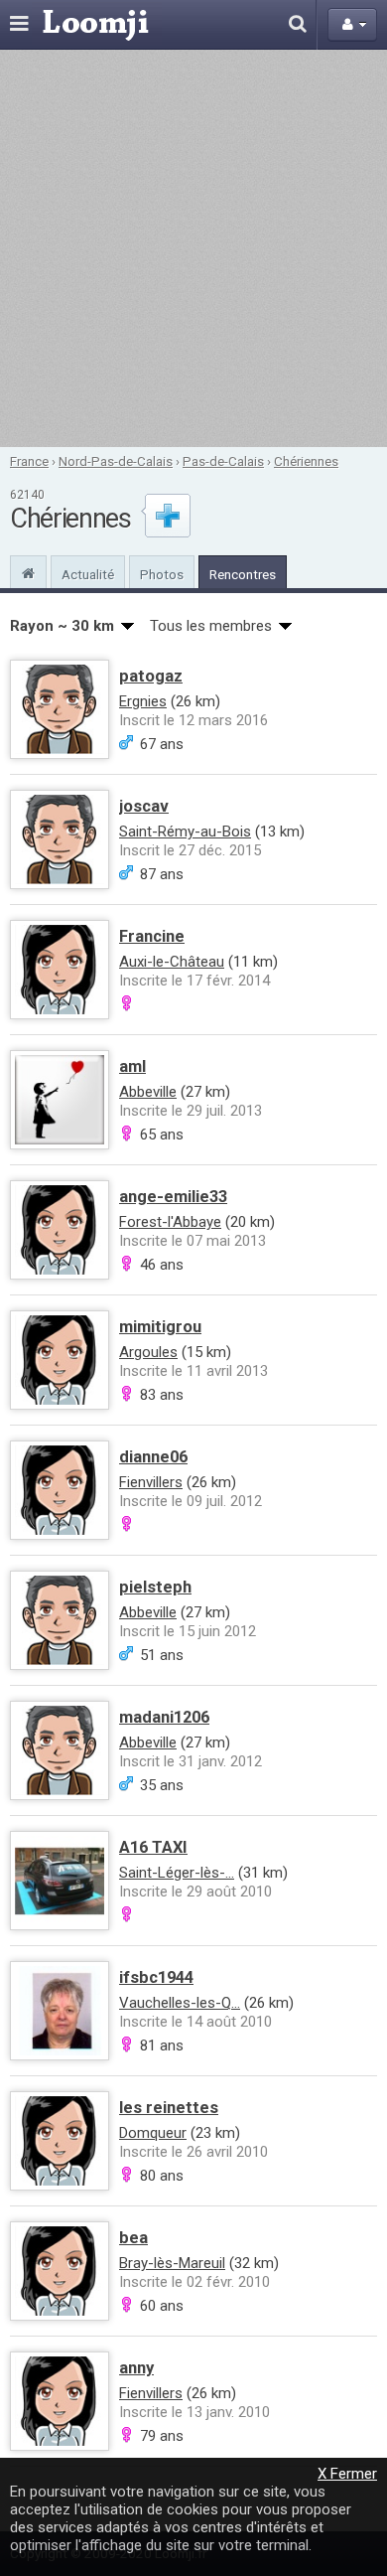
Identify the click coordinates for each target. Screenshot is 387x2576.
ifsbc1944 (156, 1977)
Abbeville (148, 1092)
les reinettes (169, 2108)
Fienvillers (151, 1482)
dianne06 (153, 1457)
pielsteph (155, 1587)
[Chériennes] (28, 571)
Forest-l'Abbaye (170, 1222)
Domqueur (153, 2133)
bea (133, 2238)
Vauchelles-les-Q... (180, 2003)
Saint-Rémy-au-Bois (185, 832)
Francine (152, 936)
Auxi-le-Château (172, 962)
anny (136, 2368)
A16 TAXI (153, 1847)
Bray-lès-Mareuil (172, 2263)
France (29, 461)
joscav (144, 806)
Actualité (88, 574)
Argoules (148, 1352)
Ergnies (143, 701)
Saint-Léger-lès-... (177, 1873)
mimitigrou (160, 1327)
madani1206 (164, 1717)
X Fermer (347, 2474)
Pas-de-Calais (223, 461)
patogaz (151, 676)
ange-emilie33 (173, 1197)
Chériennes (306, 461)
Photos (162, 574)
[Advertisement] (193, 248)
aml (132, 1066)
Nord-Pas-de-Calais (116, 461)
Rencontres (243, 574)
